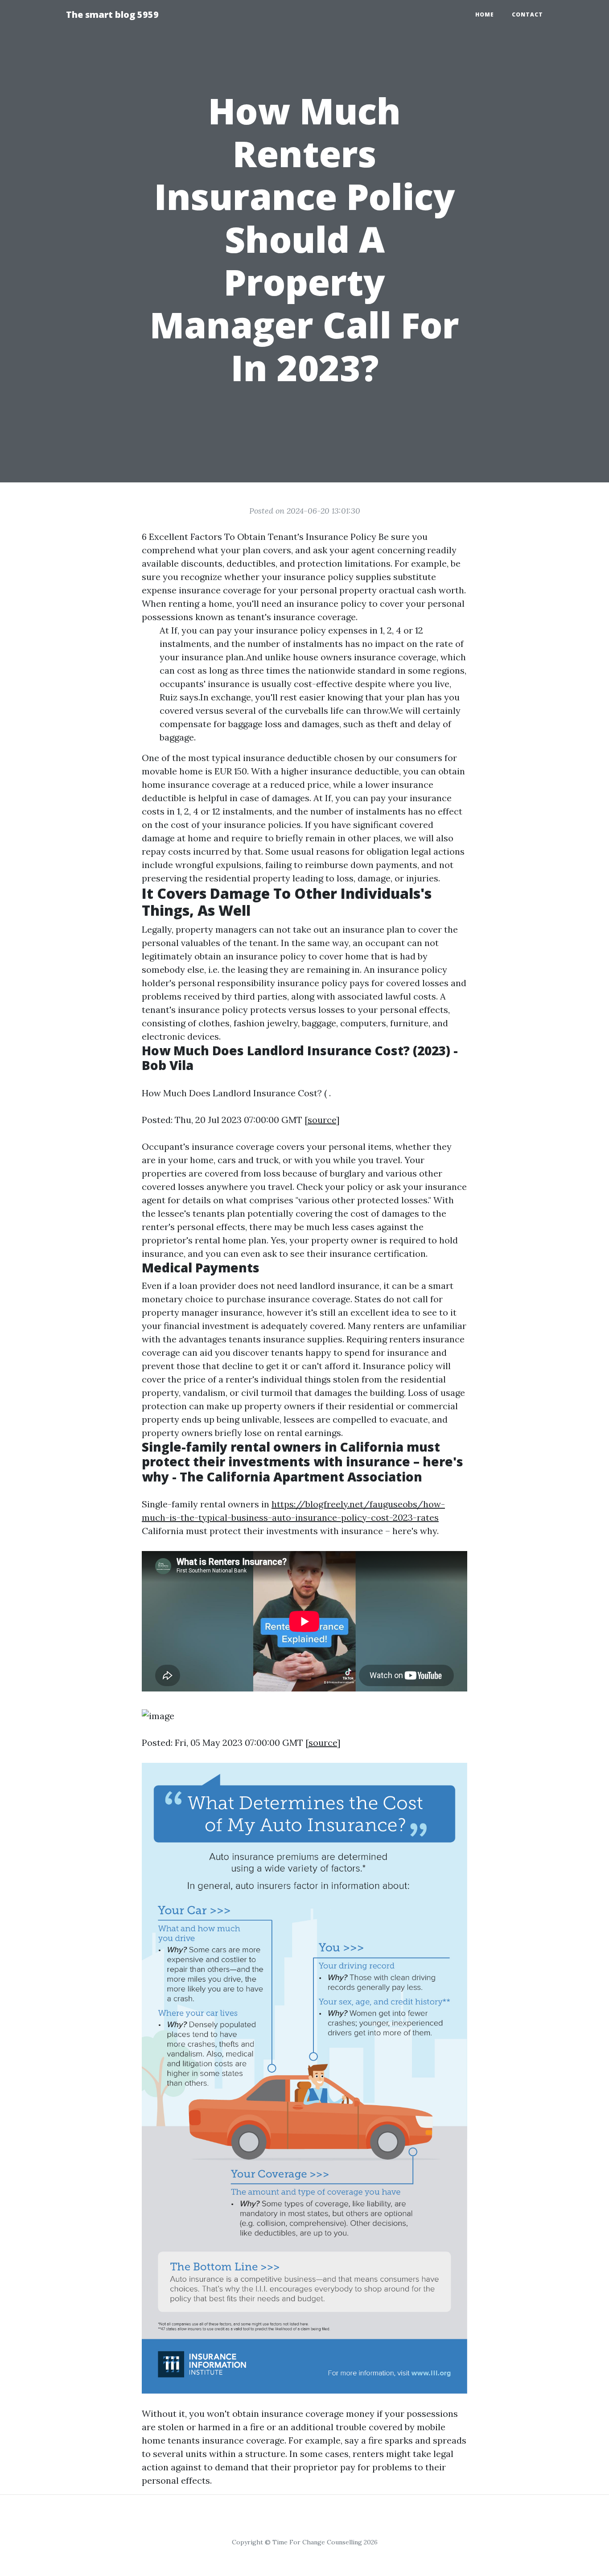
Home (485, 14)
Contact (527, 14)
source (322, 1120)
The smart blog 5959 (112, 14)
